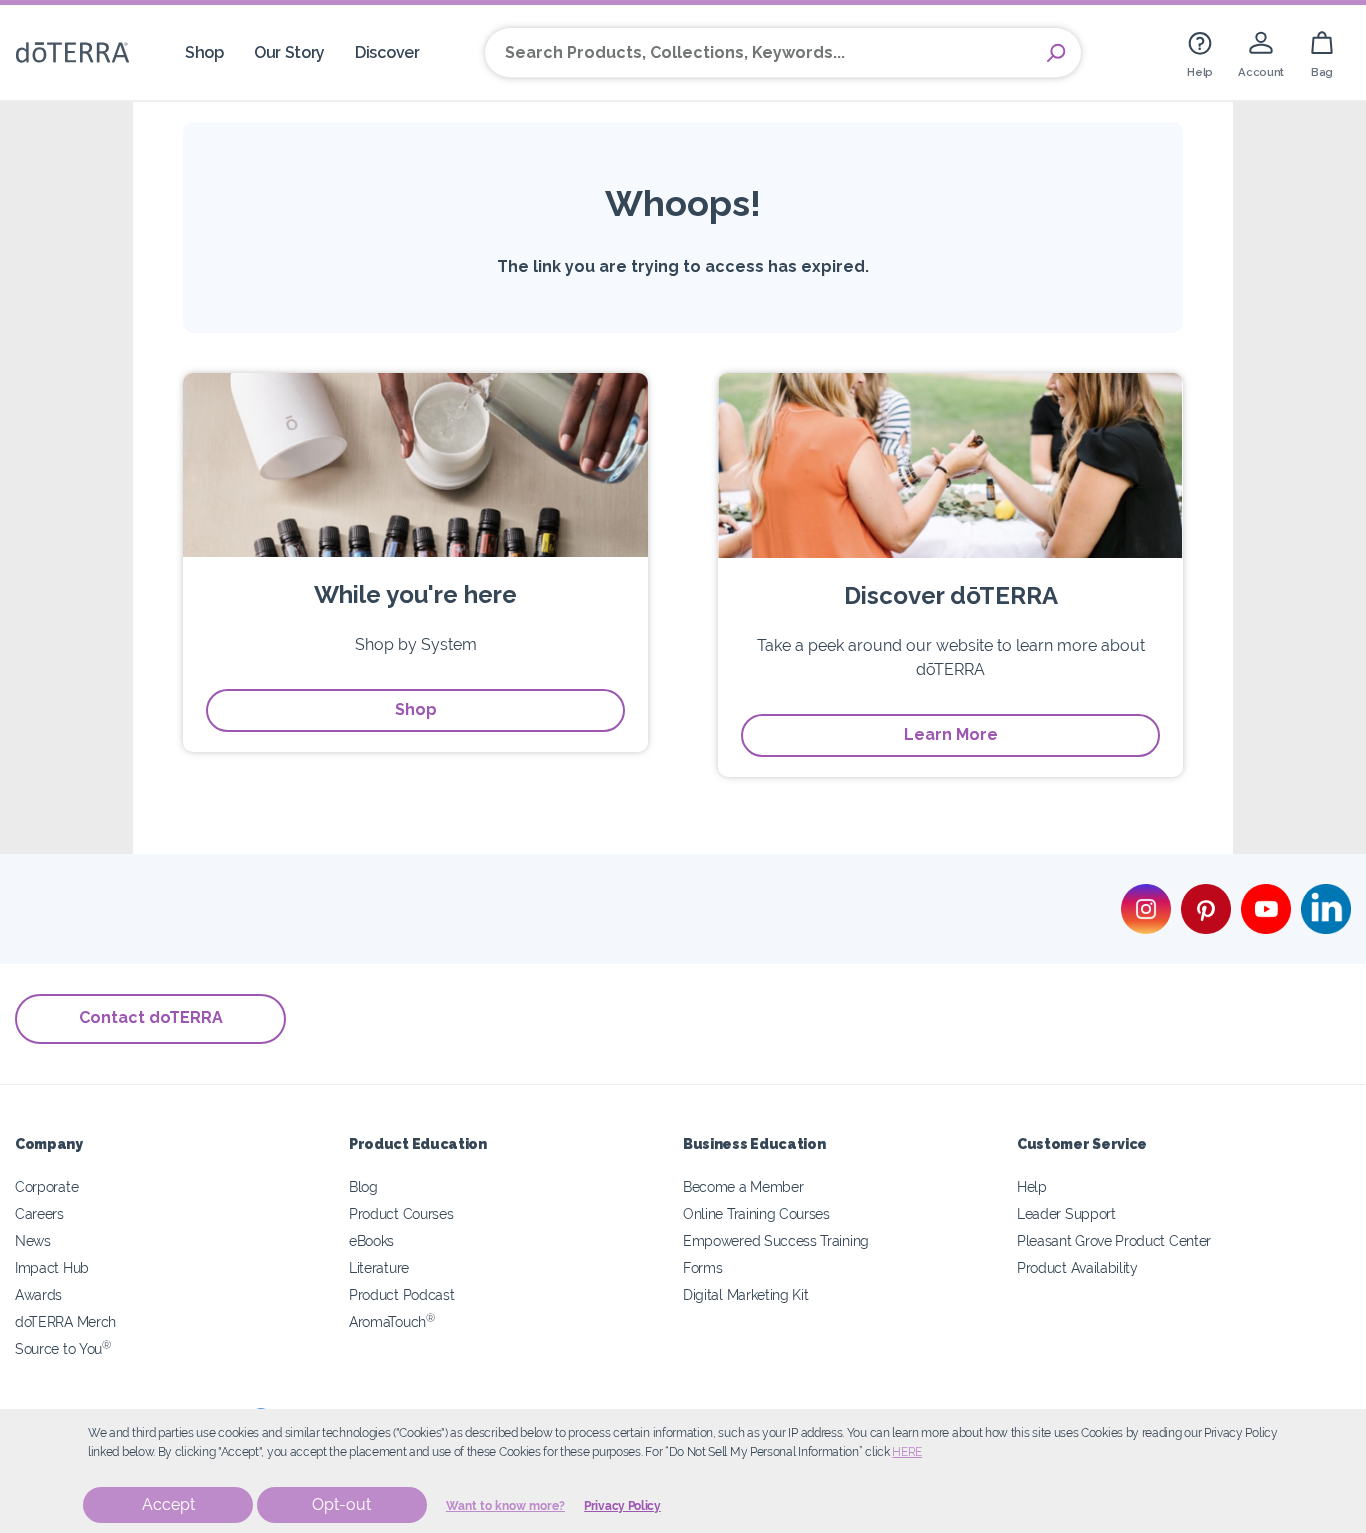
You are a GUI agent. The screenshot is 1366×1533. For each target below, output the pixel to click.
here (907, 1452)
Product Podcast (401, 1294)
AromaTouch (392, 1321)
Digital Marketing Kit (746, 1294)
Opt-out (341, 1504)
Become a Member (743, 1186)
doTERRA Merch (65, 1321)
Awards (38, 1294)
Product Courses (401, 1213)
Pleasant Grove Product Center (1114, 1240)
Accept (168, 1504)
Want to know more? (505, 1506)
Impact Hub (52, 1267)
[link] (1200, 52)
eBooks (371, 1240)
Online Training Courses (756, 1213)
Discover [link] (387, 52)
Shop (416, 709)
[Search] (1056, 53)
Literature (379, 1267)
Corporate (46, 1186)
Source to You (63, 1348)
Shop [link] (204, 52)
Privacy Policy (622, 1506)
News (33, 1240)
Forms (702, 1267)
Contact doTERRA (151, 1017)
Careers (39, 1213)
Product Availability (1077, 1267)
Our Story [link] (289, 52)
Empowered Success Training (776, 1240)
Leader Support (1066, 1213)
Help (1032, 1186)
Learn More (951, 734)
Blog (363, 1186)
